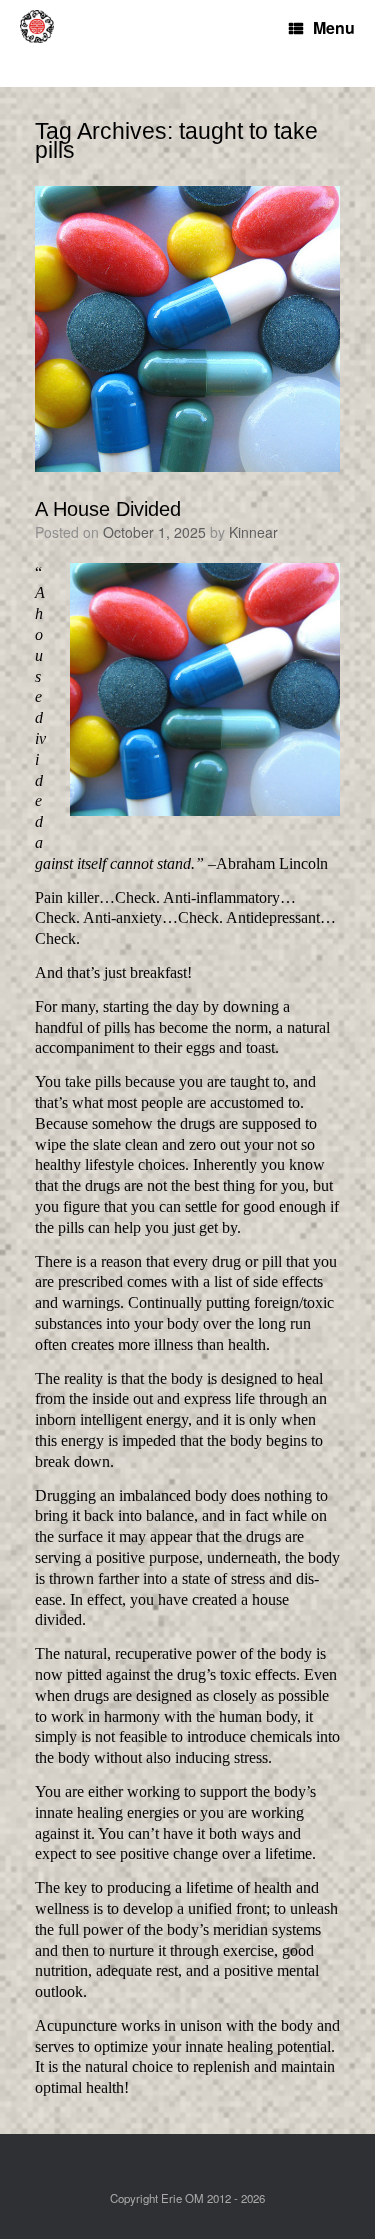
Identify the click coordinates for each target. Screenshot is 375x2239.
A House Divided (108, 509)
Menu (334, 27)
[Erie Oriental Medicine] (45, 43)
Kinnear (253, 532)
